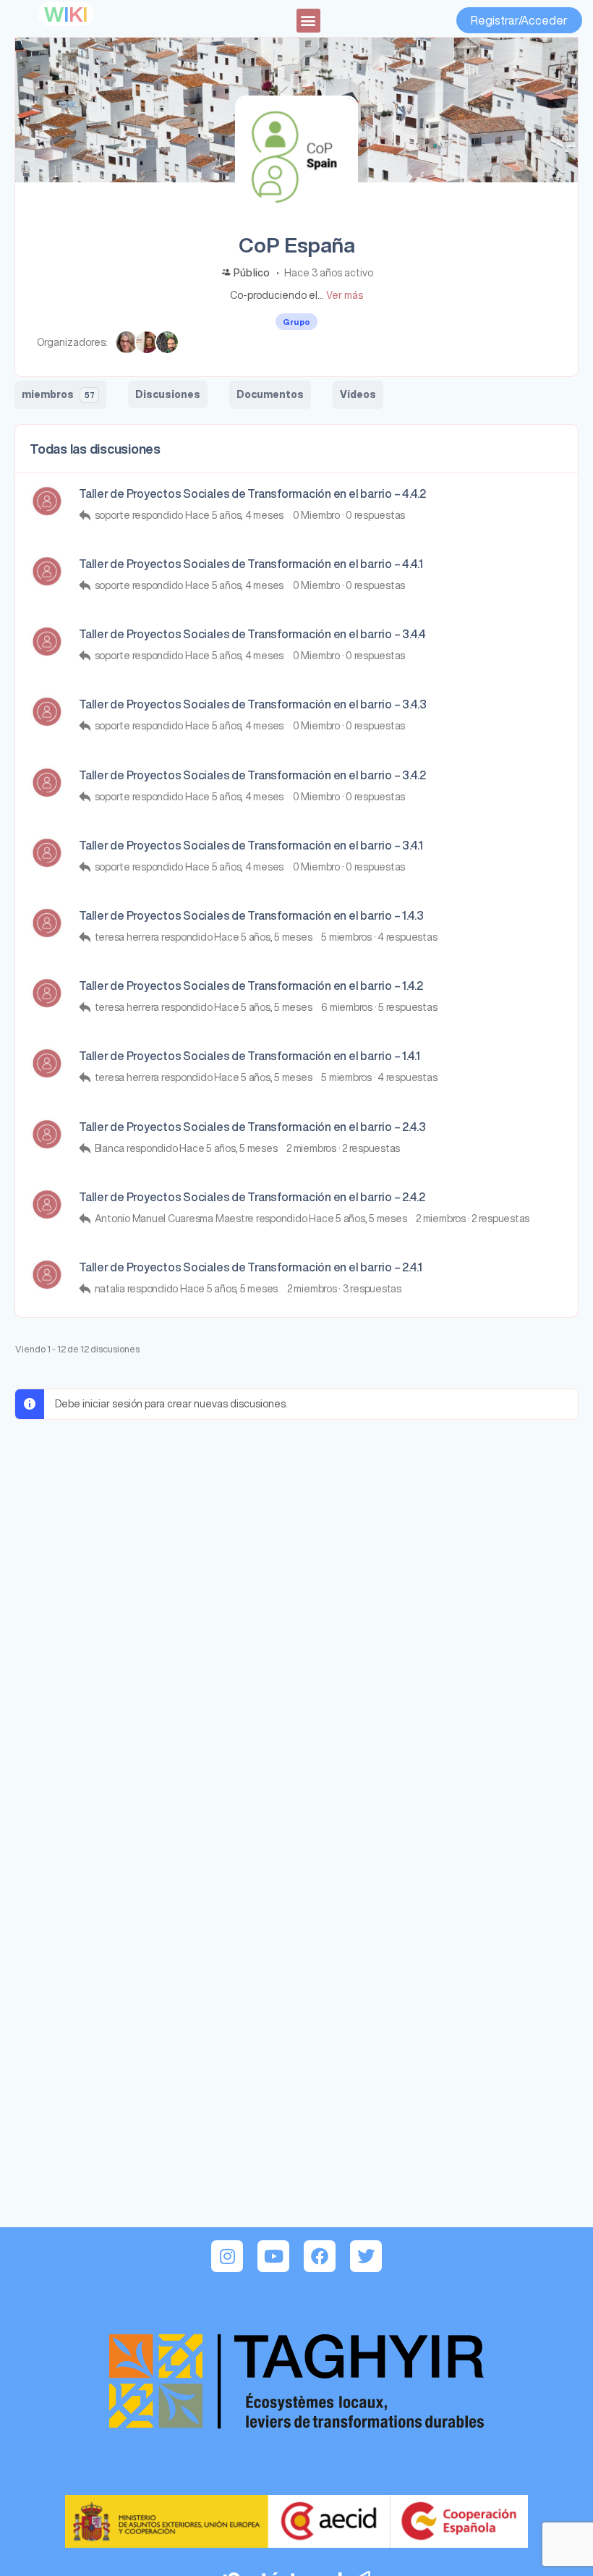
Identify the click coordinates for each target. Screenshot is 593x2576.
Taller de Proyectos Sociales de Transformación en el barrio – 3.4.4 (252, 634)
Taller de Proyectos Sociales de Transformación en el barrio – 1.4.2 (251, 986)
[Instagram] (227, 2256)
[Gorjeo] (366, 2256)
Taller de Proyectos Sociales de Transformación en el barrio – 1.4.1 (249, 1056)
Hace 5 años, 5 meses (263, 937)
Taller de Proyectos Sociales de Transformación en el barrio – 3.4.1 (251, 845)
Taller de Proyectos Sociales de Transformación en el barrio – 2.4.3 (252, 1127)
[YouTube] (273, 2256)
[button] (308, 21)
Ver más (345, 295)
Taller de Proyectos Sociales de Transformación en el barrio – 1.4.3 (251, 915)
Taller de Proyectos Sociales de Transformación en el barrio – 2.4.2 (252, 1197)
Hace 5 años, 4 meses (234, 515)
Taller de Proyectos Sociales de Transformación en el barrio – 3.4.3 (253, 704)
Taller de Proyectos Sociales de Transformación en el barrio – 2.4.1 (251, 1267)
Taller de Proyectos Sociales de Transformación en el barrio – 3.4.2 (252, 775)
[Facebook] (320, 2256)
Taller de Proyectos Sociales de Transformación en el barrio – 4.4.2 (252, 493)
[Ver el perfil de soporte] (47, 501)
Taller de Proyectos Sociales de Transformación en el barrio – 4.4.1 (251, 564)
